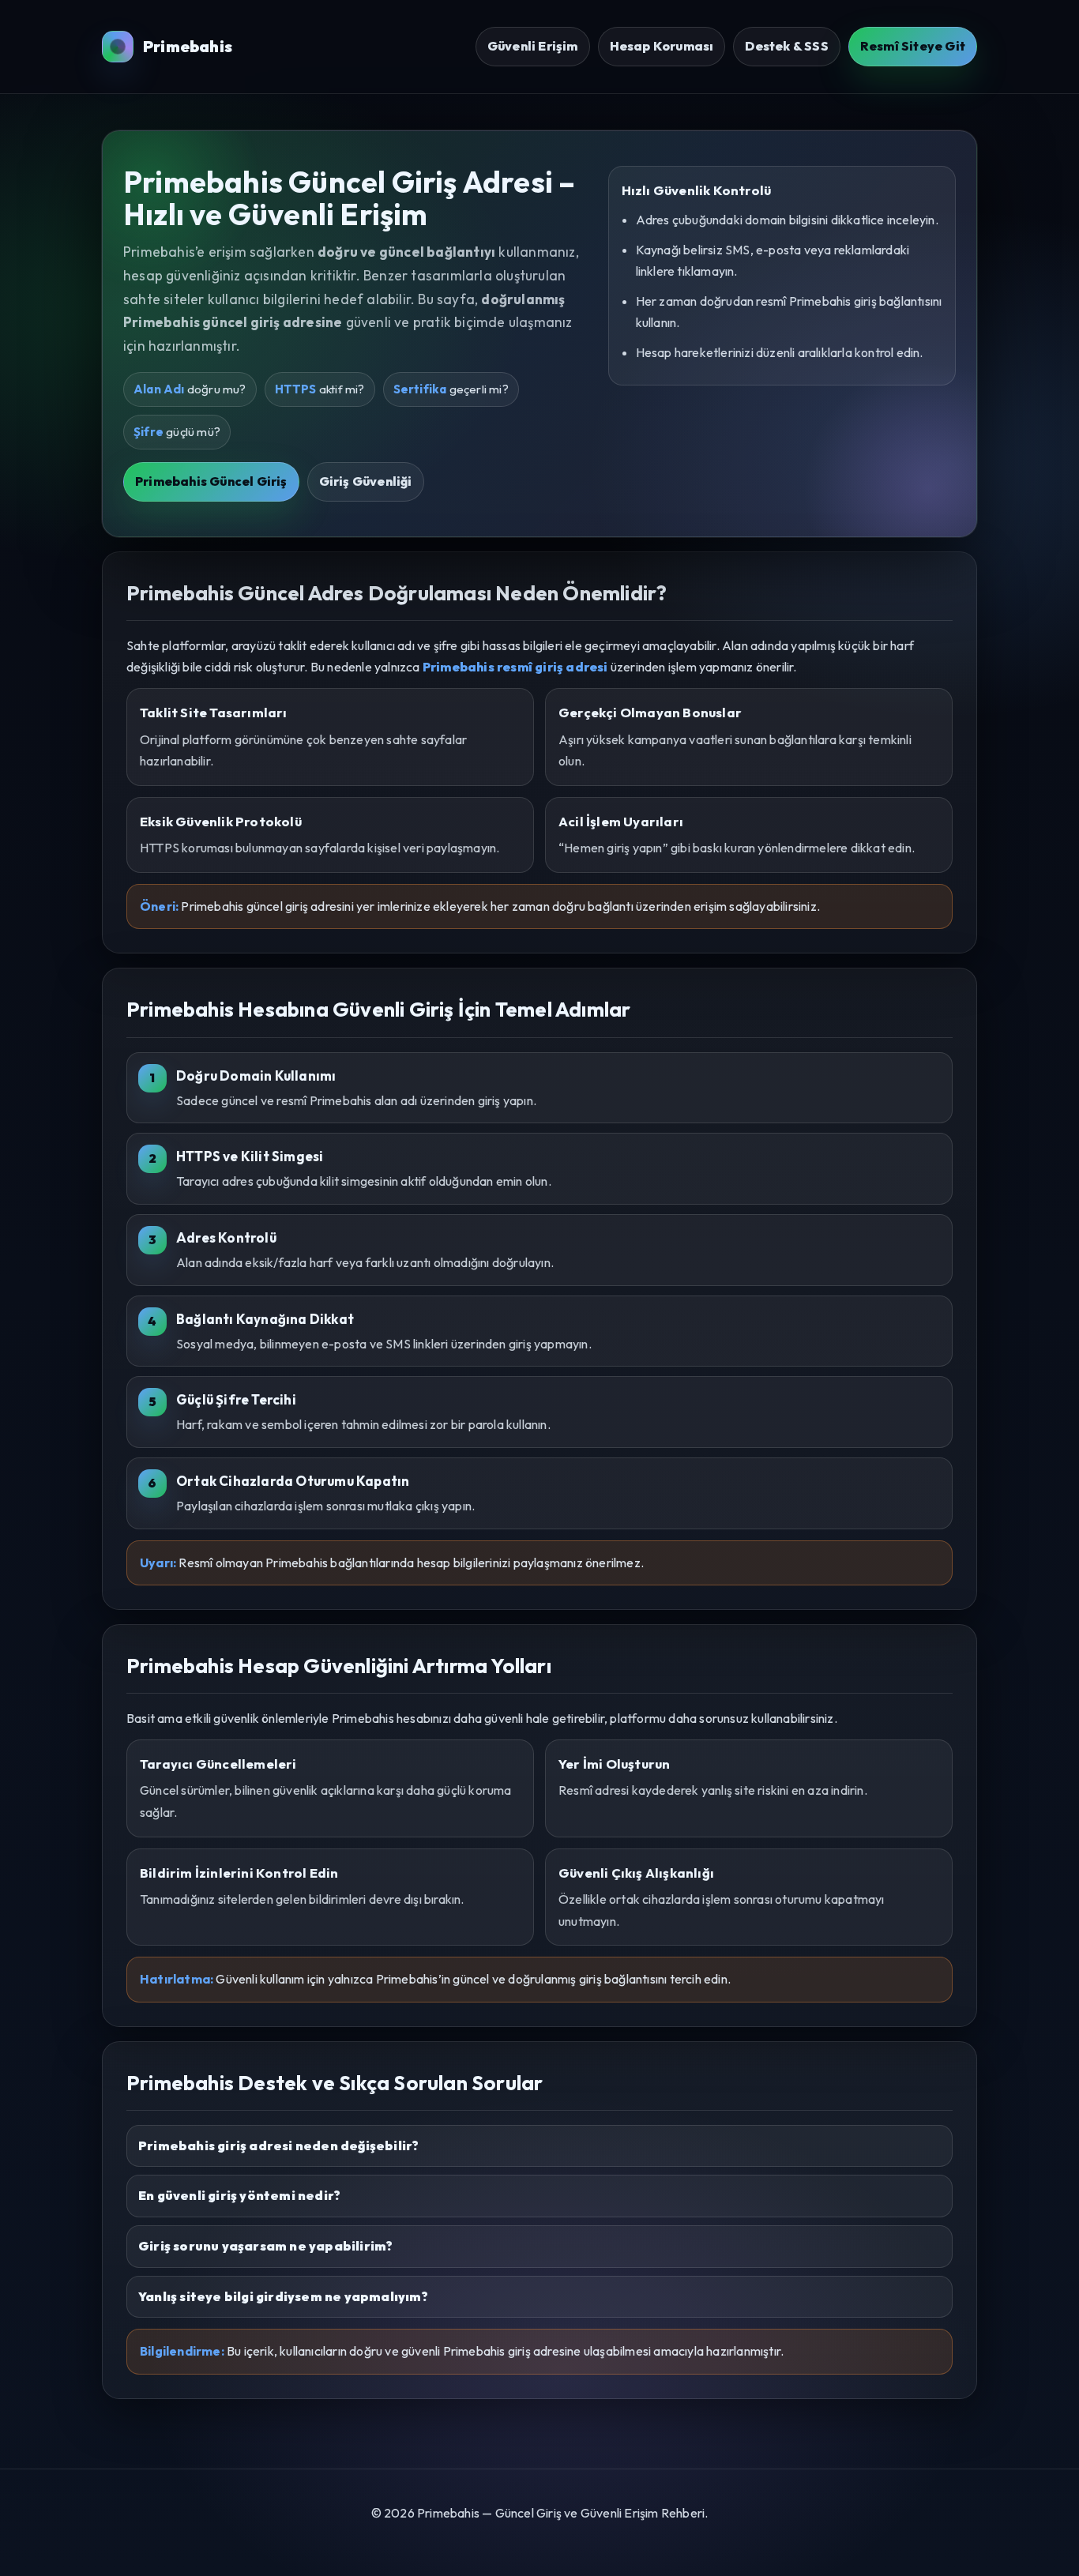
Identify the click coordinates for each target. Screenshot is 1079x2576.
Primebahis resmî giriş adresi (515, 667)
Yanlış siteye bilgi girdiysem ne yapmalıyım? (283, 2296)
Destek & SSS (786, 46)
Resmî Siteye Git (913, 46)
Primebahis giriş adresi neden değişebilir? (278, 2145)
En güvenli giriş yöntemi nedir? (239, 2195)
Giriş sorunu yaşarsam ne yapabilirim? (265, 2246)
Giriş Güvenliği (366, 481)
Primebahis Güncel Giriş (211, 481)
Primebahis (188, 46)
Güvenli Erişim (533, 46)
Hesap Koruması (662, 46)
